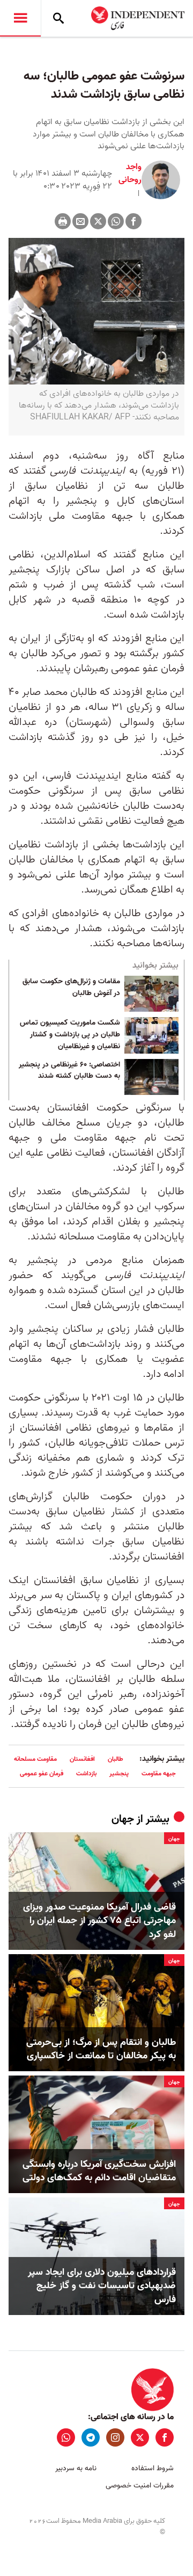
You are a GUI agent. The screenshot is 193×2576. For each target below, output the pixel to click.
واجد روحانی (130, 173)
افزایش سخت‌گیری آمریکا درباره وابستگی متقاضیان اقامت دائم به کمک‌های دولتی (99, 2171)
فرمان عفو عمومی (42, 1773)
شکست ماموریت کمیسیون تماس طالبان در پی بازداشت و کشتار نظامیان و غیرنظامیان (70, 1035)
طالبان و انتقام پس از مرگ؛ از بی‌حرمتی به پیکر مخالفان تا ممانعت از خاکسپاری (101, 2049)
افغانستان (82, 1759)
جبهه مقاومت (159, 1773)
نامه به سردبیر (76, 2468)
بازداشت (86, 1773)
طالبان (116, 1759)
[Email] (80, 221)
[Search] (58, 18)
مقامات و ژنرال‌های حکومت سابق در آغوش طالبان (71, 988)
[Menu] (20, 18)
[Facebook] (133, 221)
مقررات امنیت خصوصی (140, 2486)
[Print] (63, 221)
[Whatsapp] (116, 221)
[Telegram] (91, 2437)
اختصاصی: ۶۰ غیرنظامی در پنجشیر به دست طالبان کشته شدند (69, 1071)
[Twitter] (98, 221)
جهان (123, 1819)
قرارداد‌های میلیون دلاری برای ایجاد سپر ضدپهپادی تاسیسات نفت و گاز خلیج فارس (102, 2286)
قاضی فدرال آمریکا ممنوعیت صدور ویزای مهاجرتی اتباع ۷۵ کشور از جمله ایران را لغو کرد (99, 1921)
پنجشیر (119, 1773)
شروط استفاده (153, 2468)
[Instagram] (115, 2437)
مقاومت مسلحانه (35, 1759)
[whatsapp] (66, 2437)
